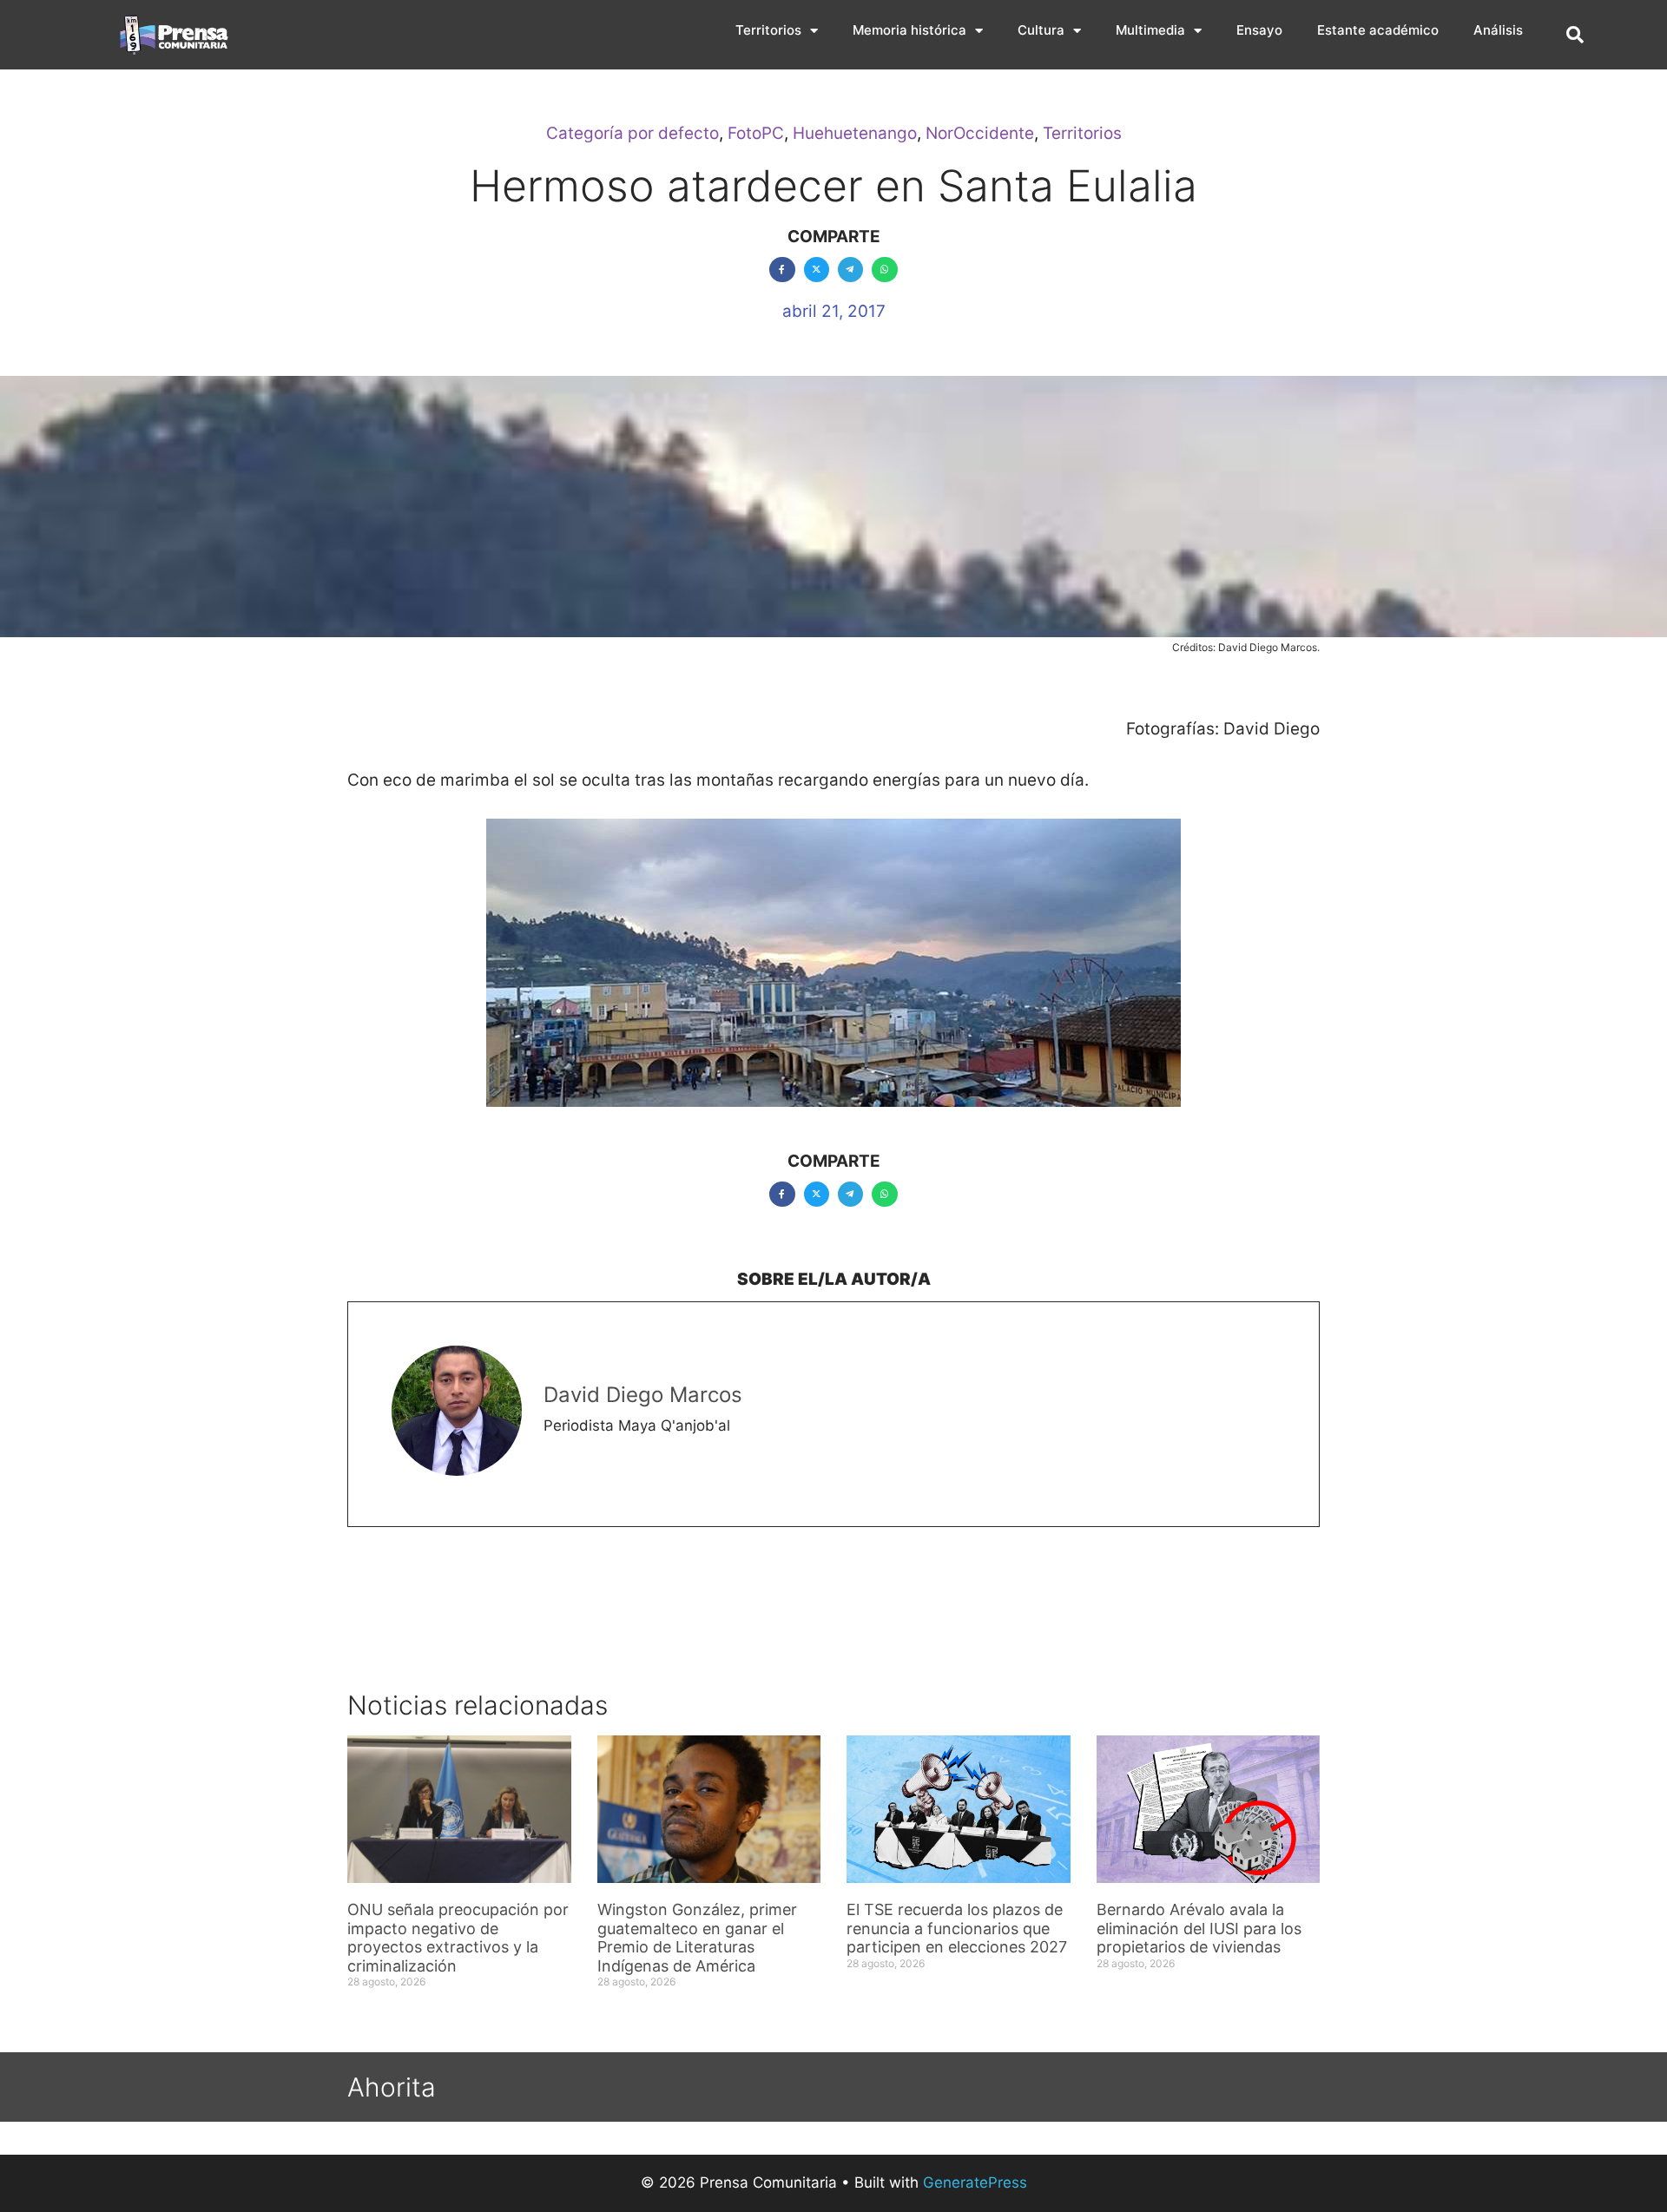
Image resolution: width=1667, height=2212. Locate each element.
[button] (1575, 35)
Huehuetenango (855, 133)
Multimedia (1150, 30)
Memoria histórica (909, 30)
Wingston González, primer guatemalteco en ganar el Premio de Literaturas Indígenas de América (697, 1938)
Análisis (1498, 30)
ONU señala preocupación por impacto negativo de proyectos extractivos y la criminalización (458, 1938)
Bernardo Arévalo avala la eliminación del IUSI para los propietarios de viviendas (1199, 1928)
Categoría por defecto (633, 133)
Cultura (1041, 30)
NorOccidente (980, 133)
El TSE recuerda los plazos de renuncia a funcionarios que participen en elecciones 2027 (957, 1928)
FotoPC (756, 133)
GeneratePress (975, 2182)
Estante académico (1378, 30)
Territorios (768, 30)
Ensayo (1259, 30)
